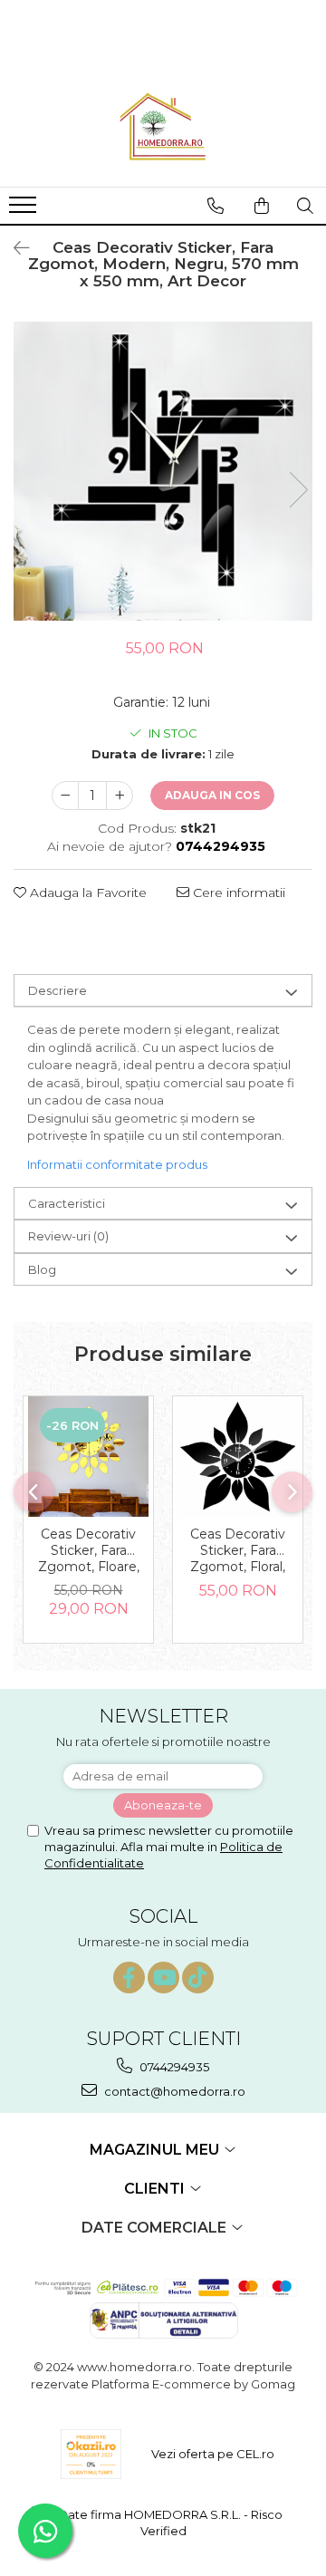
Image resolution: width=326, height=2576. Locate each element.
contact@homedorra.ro (173, 2091)
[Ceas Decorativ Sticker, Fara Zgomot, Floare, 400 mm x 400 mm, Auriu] (88, 1457)
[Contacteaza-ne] (216, 206)
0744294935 (173, 2067)
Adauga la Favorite (86, 892)
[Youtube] (163, 1978)
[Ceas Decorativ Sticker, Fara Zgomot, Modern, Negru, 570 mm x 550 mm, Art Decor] (163, 471)
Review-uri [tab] (68, 1236)
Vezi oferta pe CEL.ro (213, 2454)
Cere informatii (237, 892)
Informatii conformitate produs (117, 1164)
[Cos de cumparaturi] (262, 206)
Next (298, 490)
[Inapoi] (14, 248)
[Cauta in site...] (305, 206)
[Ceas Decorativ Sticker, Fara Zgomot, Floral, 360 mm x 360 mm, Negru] (238, 1457)
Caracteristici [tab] (67, 1203)
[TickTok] (198, 1978)
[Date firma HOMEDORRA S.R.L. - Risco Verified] (163, 2523)
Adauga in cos (212, 795)
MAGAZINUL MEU (156, 2150)
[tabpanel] (163, 471)
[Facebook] (129, 1978)
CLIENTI (156, 2189)
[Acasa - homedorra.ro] (163, 128)
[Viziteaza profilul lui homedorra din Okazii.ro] (91, 2454)
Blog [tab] (42, 1269)
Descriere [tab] (58, 990)
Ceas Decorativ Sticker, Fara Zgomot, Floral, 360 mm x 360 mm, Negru (238, 1551)
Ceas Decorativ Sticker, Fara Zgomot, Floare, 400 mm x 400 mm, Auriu (89, 1551)
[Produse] (25, 210)
